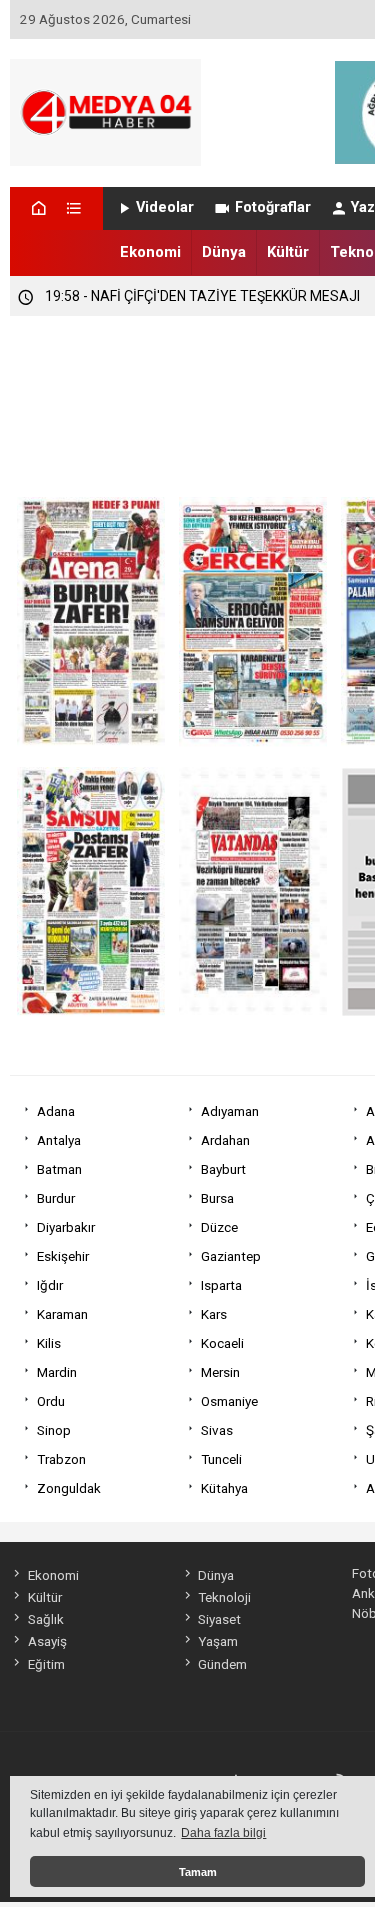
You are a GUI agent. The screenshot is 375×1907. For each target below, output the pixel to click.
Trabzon (61, 1459)
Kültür (288, 252)
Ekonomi (150, 252)
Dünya (224, 252)
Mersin (220, 1372)
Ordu (51, 1401)
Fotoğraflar (273, 207)
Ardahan (225, 1140)
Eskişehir (63, 1256)
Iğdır (50, 1285)
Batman (59, 1169)
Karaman (62, 1314)
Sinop (54, 1430)
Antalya (59, 1140)
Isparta (221, 1285)
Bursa (217, 1198)
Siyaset (219, 1619)
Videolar (165, 207)
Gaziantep (231, 1256)
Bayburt (223, 1169)
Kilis (49, 1343)
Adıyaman (230, 1111)
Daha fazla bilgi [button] (223, 1833)
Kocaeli (222, 1343)
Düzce (219, 1227)
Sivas (217, 1430)
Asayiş (47, 1641)
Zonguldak (69, 1488)
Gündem (222, 1664)
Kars (214, 1314)
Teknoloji (224, 1597)
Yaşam (218, 1641)
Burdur (56, 1198)
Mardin (57, 1372)
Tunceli (221, 1459)
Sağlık (45, 1619)
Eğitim (46, 1664)
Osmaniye (229, 1401)
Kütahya (224, 1488)
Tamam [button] (198, 1872)
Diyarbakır (66, 1227)
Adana (56, 1111)
